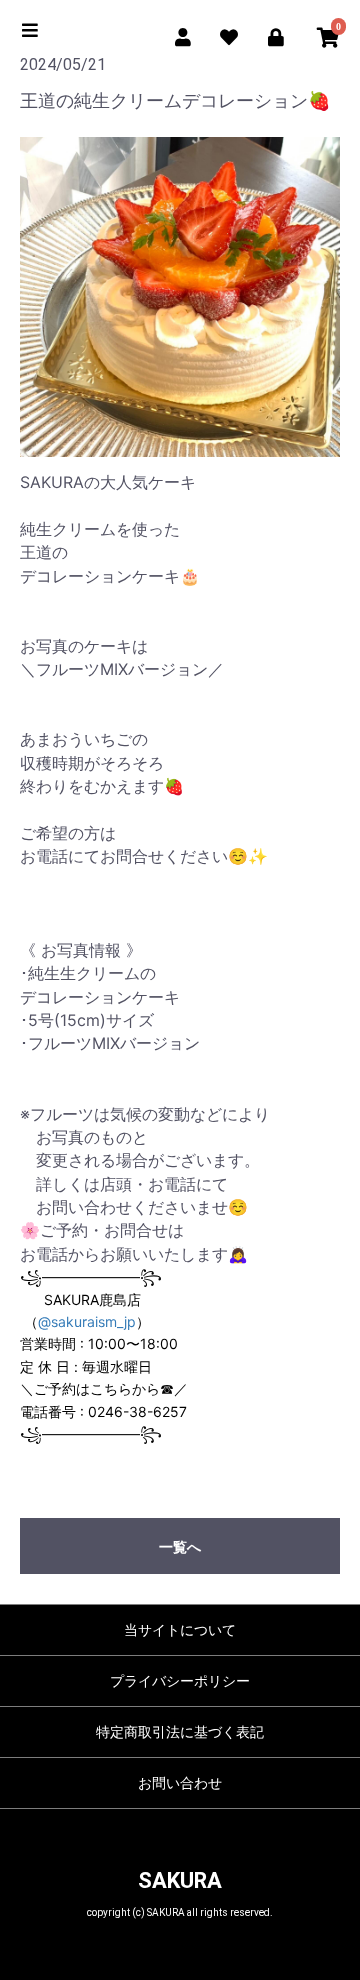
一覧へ (180, 1547)
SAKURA (180, 1880)
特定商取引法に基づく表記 (180, 1732)
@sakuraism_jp (87, 1321)
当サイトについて (180, 1630)
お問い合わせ (180, 1783)
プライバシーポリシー (180, 1681)
